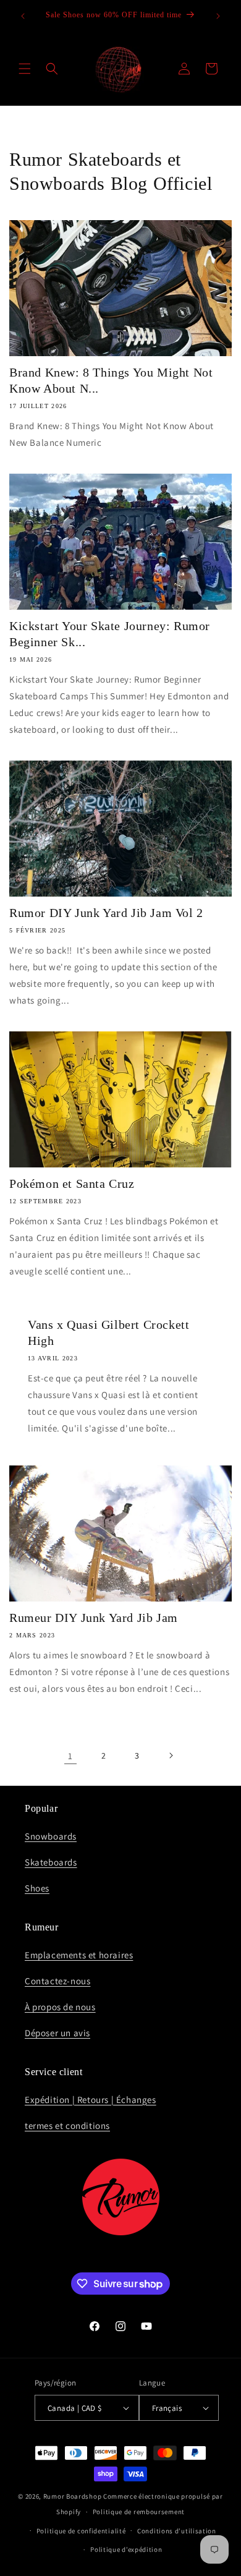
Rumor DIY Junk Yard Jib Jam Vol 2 (106, 913)
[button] (25, 69)
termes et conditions (67, 2126)
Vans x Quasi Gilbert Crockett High (108, 1333)
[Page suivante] (171, 1755)
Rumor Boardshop (73, 2496)
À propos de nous (60, 2007)
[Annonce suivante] (218, 16)
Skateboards (51, 1862)
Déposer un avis (57, 2033)
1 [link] (70, 1756)
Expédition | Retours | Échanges (91, 2100)
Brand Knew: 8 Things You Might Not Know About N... (111, 380)
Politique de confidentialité (81, 2531)
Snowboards (51, 1836)
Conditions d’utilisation (177, 2531)
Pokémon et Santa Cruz (72, 1184)
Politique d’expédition (126, 2549)
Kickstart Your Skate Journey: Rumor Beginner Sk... (110, 634)
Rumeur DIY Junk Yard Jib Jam (94, 1618)
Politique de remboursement (139, 2512)
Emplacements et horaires (79, 1955)
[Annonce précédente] (23, 16)
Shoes (37, 1888)
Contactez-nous (57, 1981)
